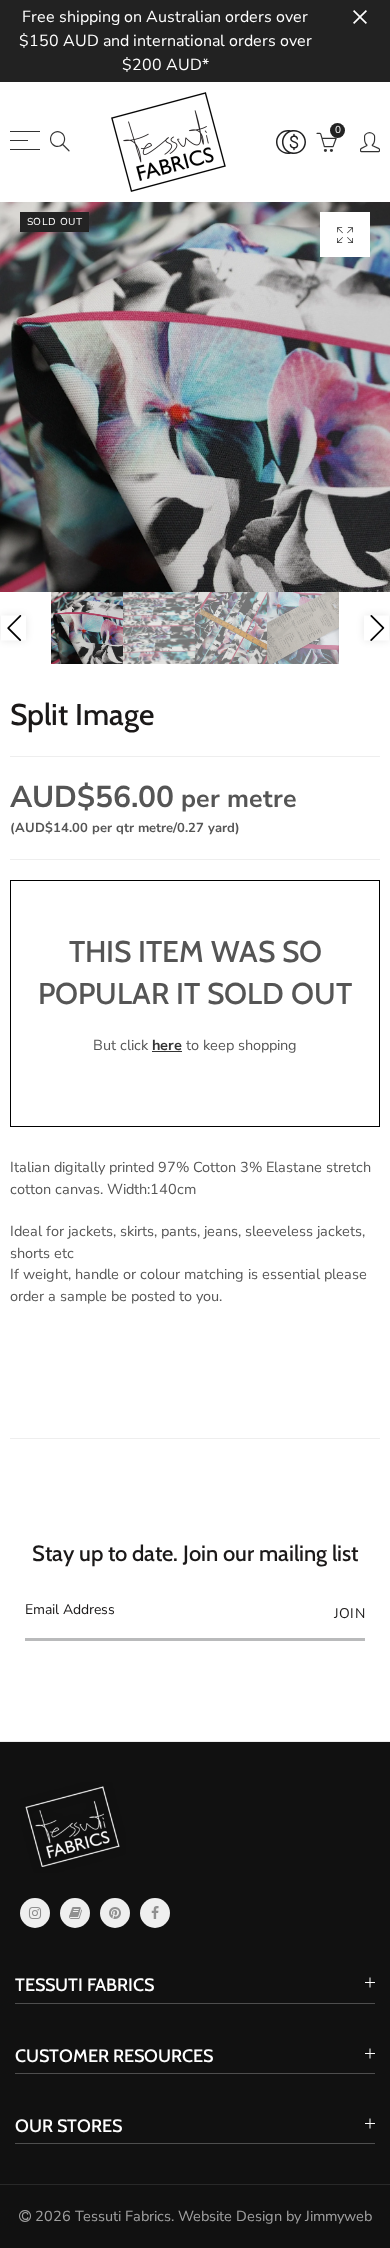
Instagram (35, 1913)
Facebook (155, 1913)
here (167, 1045)
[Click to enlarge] (345, 234)
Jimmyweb (338, 2216)
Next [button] (376, 628)
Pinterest (115, 1913)
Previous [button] (13, 628)
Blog (75, 1913)
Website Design (230, 2216)
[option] (195, 397)
